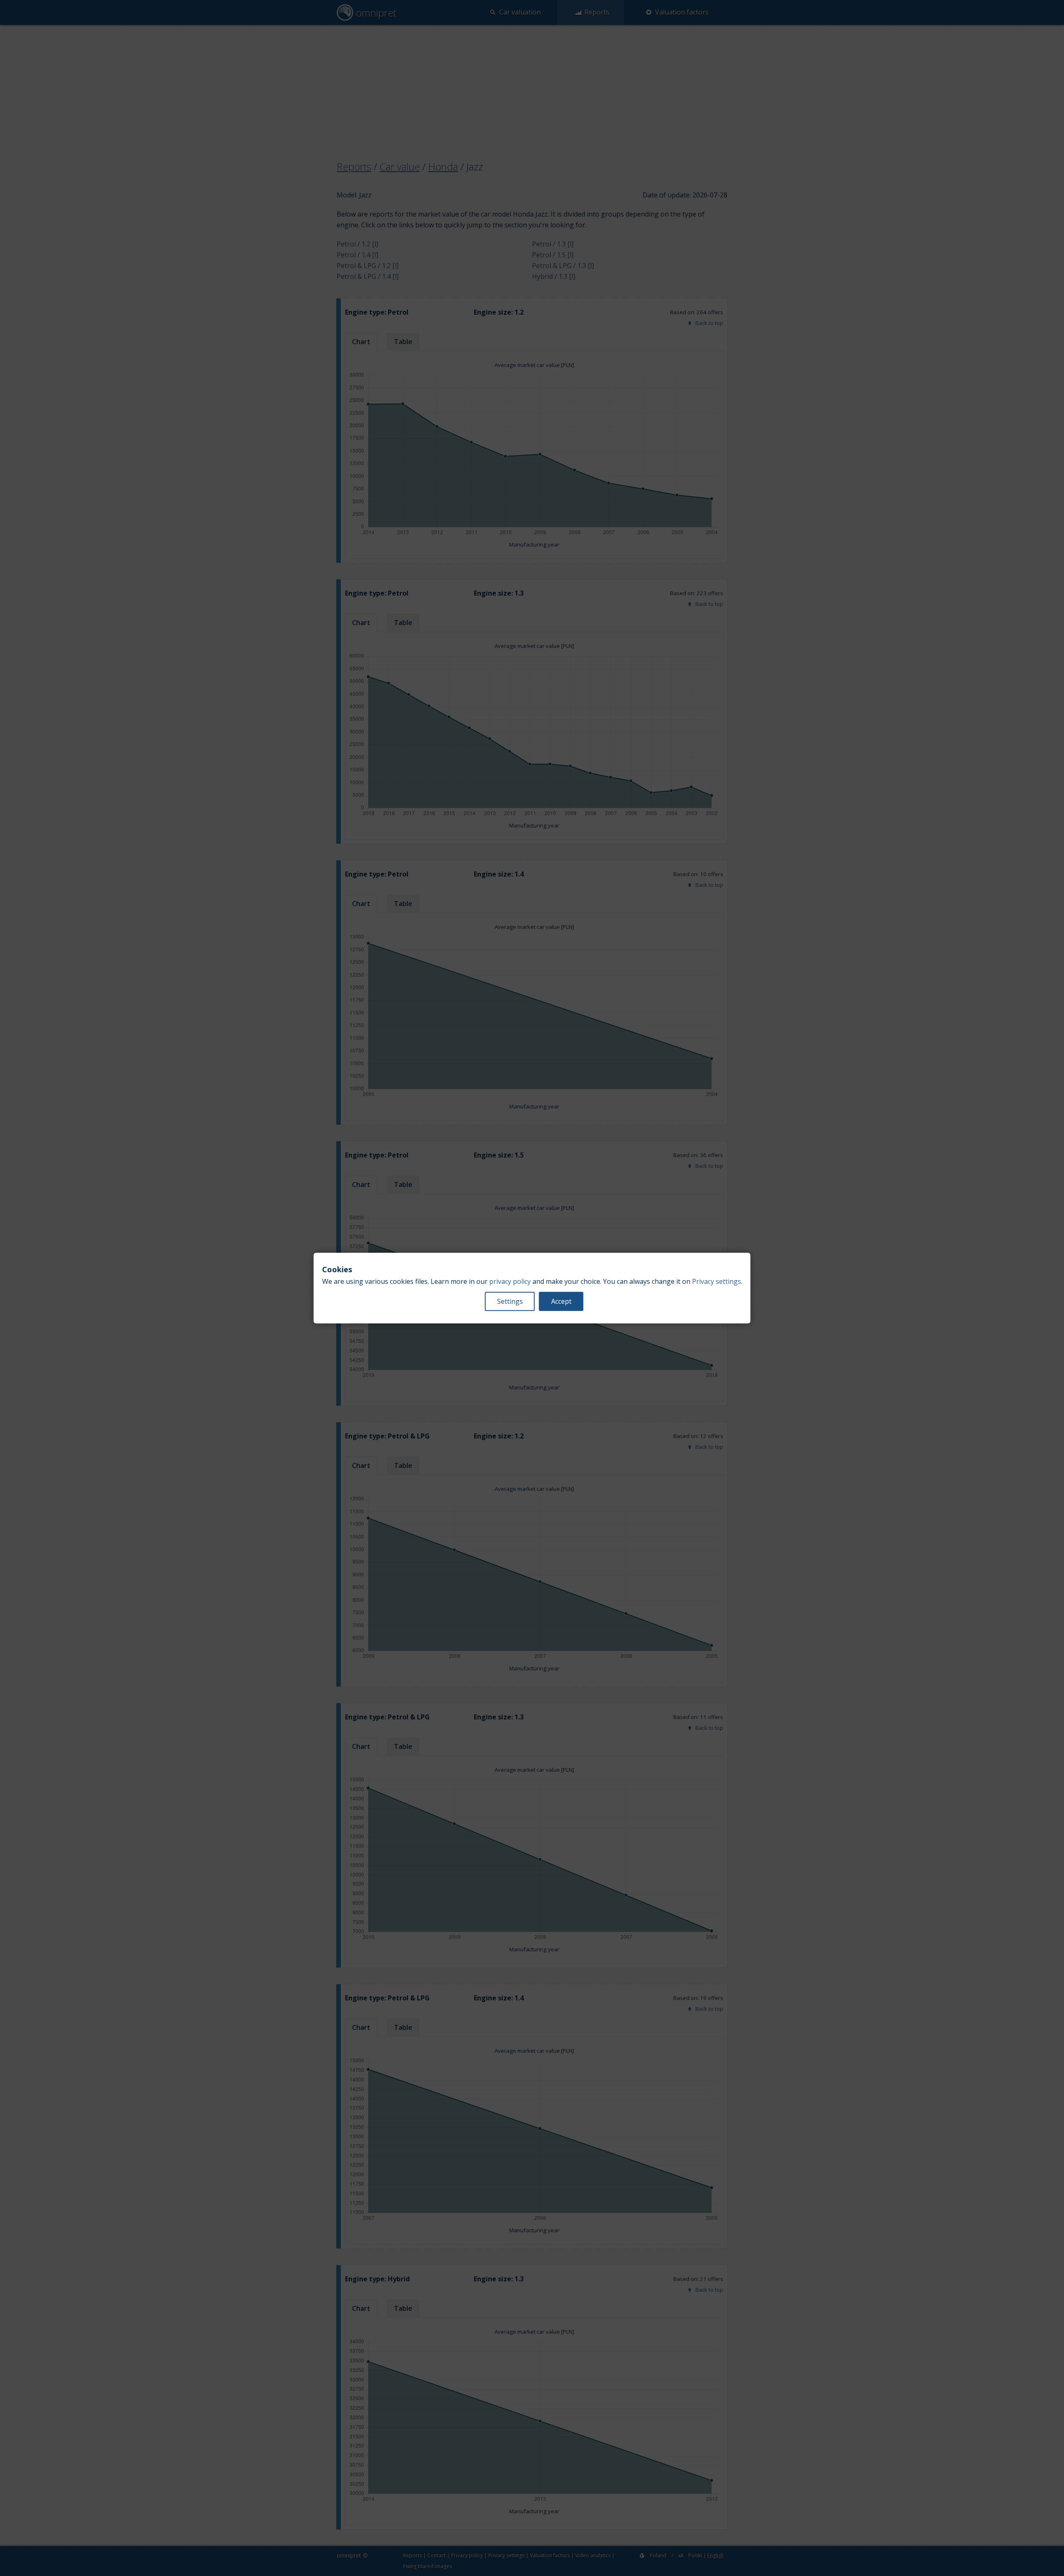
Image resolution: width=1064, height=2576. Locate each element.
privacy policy (510, 1281)
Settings (510, 1301)
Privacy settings (717, 1281)
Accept (561, 1301)
